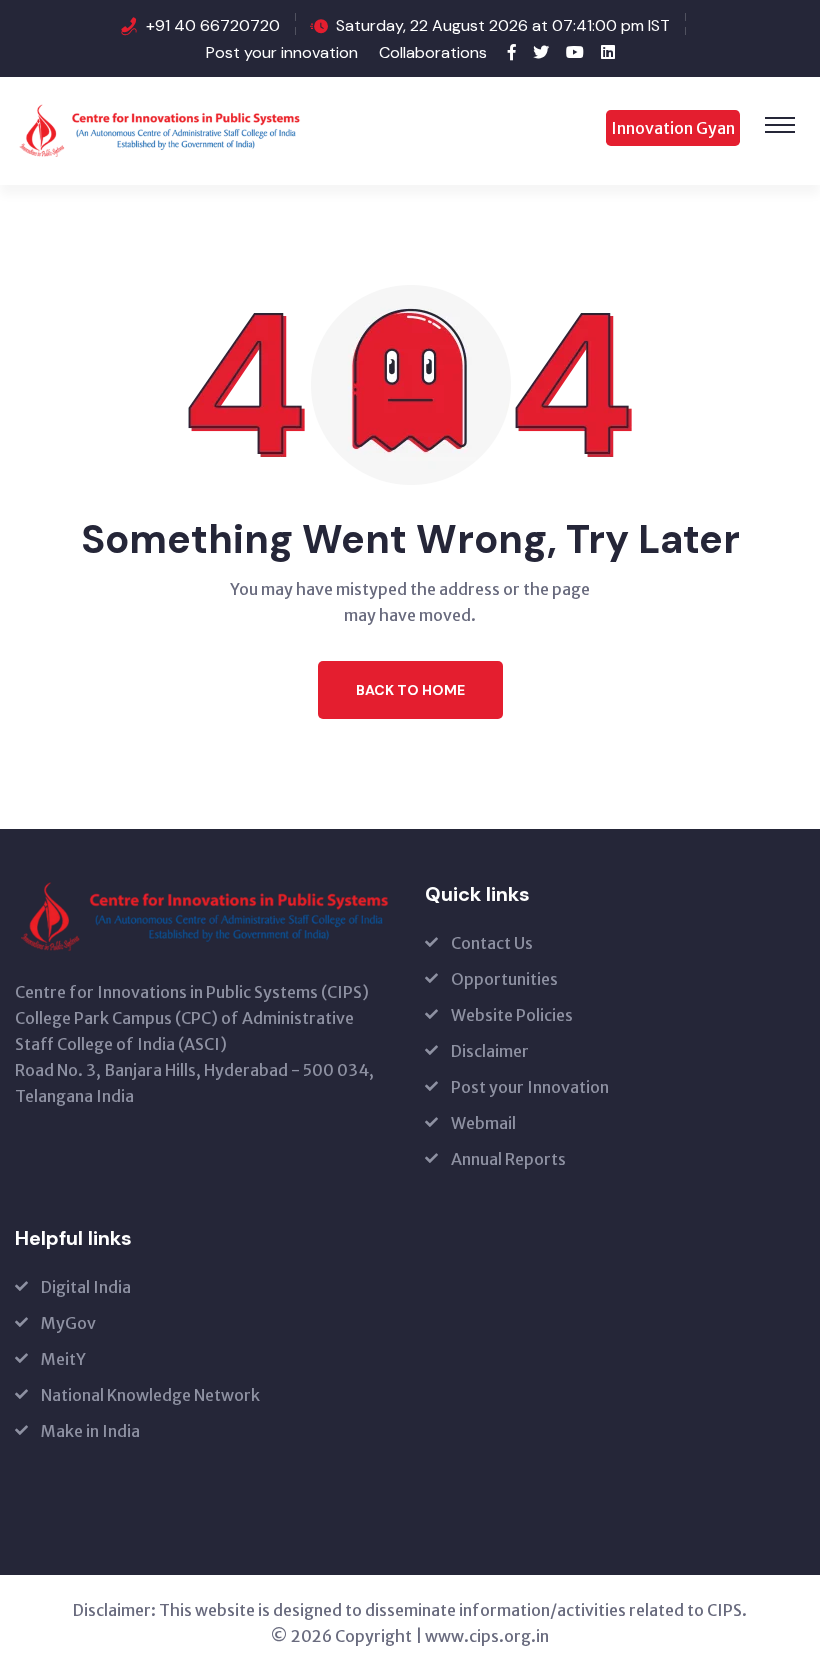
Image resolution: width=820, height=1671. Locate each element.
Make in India (90, 1431)
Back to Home (410, 690)
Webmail (483, 1123)
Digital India (86, 1287)
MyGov (68, 1323)
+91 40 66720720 (216, 25)
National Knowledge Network (150, 1395)
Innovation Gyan (673, 128)
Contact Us (492, 943)
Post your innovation (282, 52)
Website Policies (512, 1015)
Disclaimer (490, 1051)
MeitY (63, 1359)
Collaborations (433, 52)
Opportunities (504, 979)
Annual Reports (508, 1159)
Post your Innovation (530, 1087)
